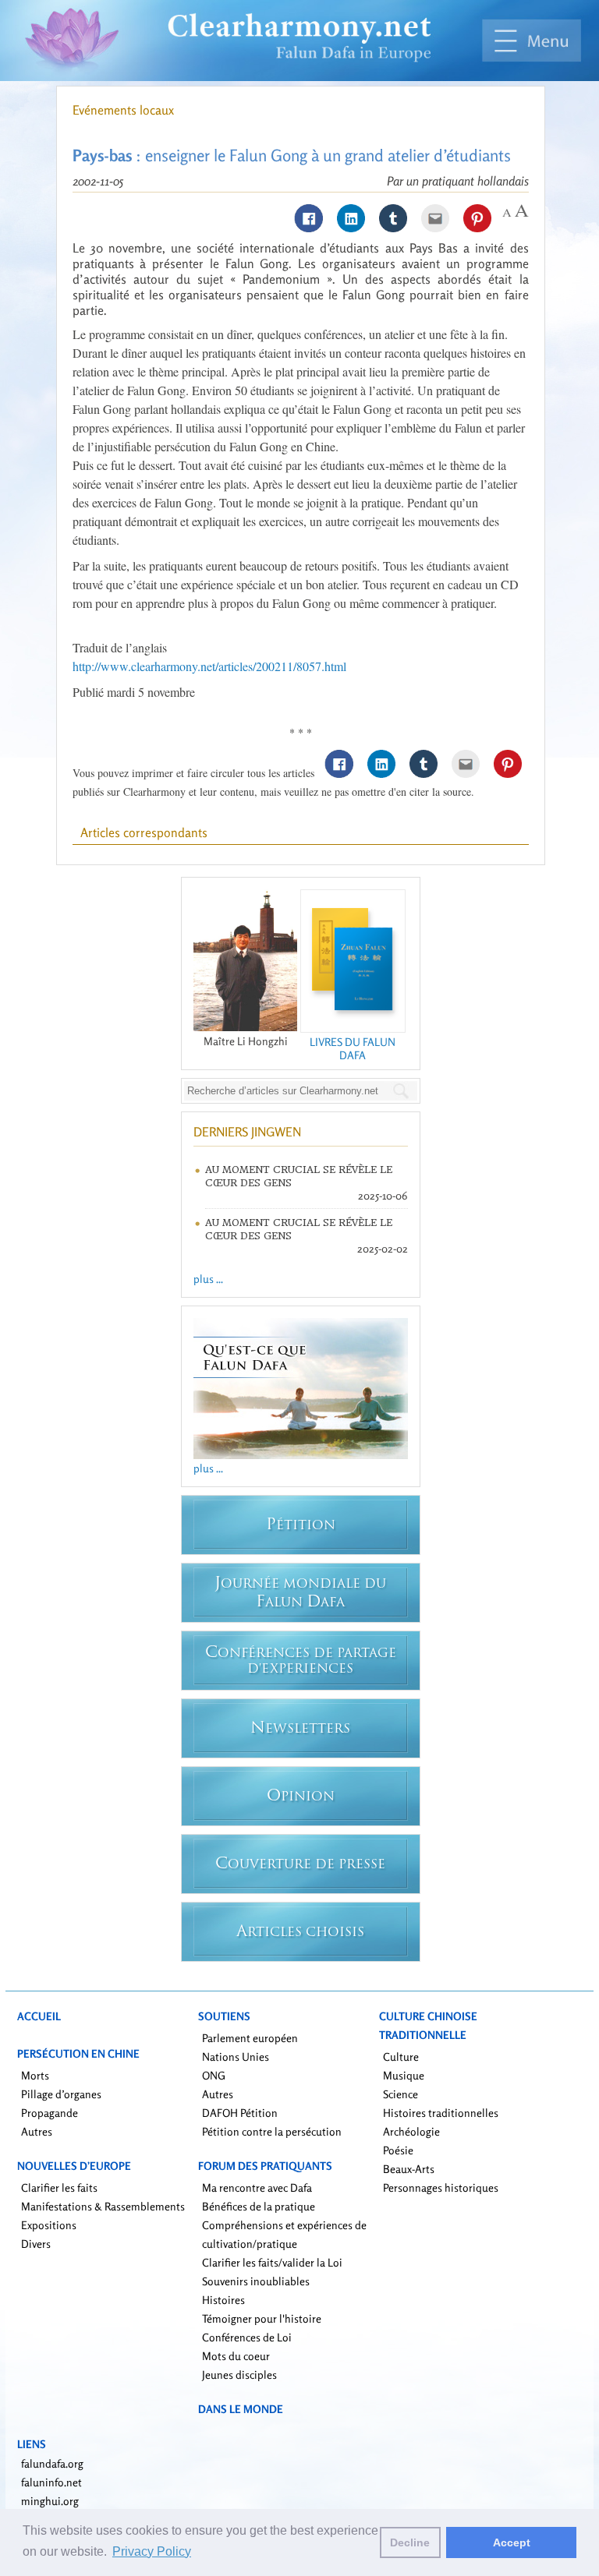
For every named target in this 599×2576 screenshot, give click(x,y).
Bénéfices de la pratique (259, 2206)
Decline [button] (410, 2542)
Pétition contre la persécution (272, 2131)
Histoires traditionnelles (441, 2113)
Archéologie (411, 2131)
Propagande (50, 2113)
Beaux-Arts (409, 2169)
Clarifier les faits (59, 2187)
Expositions (49, 2225)
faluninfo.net (51, 2482)
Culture (401, 2057)
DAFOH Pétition (240, 2113)
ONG (214, 2075)
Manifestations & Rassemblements (103, 2206)
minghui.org (50, 2501)
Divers (36, 2244)
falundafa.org (52, 2463)
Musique (404, 2075)
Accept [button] (512, 2542)
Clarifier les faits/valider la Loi (272, 2262)
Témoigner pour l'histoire (262, 2318)
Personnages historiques (441, 2187)
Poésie (398, 2150)
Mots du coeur (236, 2356)
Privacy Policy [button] (152, 2551)
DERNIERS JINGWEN (247, 1132)
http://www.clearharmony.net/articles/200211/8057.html (209, 666)
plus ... (208, 1279)
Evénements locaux (123, 110)
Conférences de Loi (247, 2337)
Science (401, 2094)
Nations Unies (236, 2057)
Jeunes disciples (239, 2375)
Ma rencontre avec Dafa (257, 2187)
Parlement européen (250, 2038)
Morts (35, 2075)
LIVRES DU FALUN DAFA (353, 1048)
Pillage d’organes (61, 2094)
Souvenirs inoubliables (256, 2281)
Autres (37, 2131)
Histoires (223, 2300)
